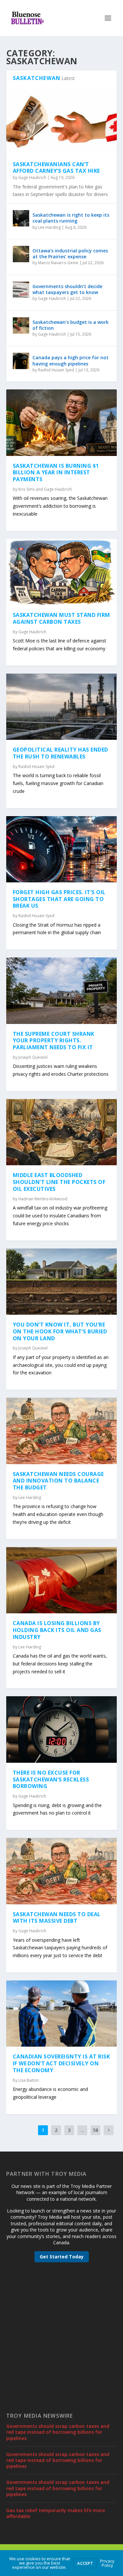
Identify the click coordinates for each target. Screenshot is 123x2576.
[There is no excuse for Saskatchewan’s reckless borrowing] (62, 1729)
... (82, 2130)
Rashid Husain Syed (56, 370)
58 (95, 2130)
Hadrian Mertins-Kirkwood (43, 1199)
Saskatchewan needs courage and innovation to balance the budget (58, 1481)
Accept (85, 2563)
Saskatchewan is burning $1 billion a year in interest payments (56, 473)
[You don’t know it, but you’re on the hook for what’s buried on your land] (62, 1282)
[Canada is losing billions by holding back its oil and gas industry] (62, 1580)
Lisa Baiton (29, 2080)
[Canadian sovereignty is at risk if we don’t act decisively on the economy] (62, 2014)
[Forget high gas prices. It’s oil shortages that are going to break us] (62, 849)
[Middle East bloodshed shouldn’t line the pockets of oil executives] (62, 1132)
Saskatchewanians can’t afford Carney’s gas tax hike (56, 168)
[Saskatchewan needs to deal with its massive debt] (62, 1871)
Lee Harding (49, 227)
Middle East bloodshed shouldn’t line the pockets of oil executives (59, 1182)
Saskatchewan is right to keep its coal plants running (71, 218)
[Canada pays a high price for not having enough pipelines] (21, 361)
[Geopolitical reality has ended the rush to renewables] (62, 707)
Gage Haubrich (32, 177)
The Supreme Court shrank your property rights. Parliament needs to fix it (54, 1041)
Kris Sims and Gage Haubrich (45, 489)
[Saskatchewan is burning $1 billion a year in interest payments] (62, 423)
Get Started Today (62, 2257)
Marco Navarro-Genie (58, 263)
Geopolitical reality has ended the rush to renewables (61, 753)
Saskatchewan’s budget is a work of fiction (71, 325)
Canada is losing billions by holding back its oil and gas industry (57, 1630)
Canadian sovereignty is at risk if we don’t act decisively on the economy (61, 2063)
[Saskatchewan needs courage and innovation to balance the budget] (62, 1431)
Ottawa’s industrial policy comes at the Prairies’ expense (70, 254)
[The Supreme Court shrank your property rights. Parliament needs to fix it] (62, 991)
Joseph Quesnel (33, 1057)
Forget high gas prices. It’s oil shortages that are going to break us (59, 899)
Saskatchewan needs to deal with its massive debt (57, 1918)
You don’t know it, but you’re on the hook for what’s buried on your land (60, 1331)
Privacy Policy (107, 2563)
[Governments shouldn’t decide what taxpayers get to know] (21, 290)
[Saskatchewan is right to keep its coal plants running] (21, 218)
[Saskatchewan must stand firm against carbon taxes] (62, 572)
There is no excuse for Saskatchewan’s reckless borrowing (51, 1780)
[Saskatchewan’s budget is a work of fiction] (21, 325)
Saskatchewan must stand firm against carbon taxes (61, 618)
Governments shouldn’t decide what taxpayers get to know (67, 289)
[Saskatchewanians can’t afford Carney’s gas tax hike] (62, 121)
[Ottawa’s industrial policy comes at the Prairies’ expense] (21, 254)
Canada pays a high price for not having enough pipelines (71, 360)
